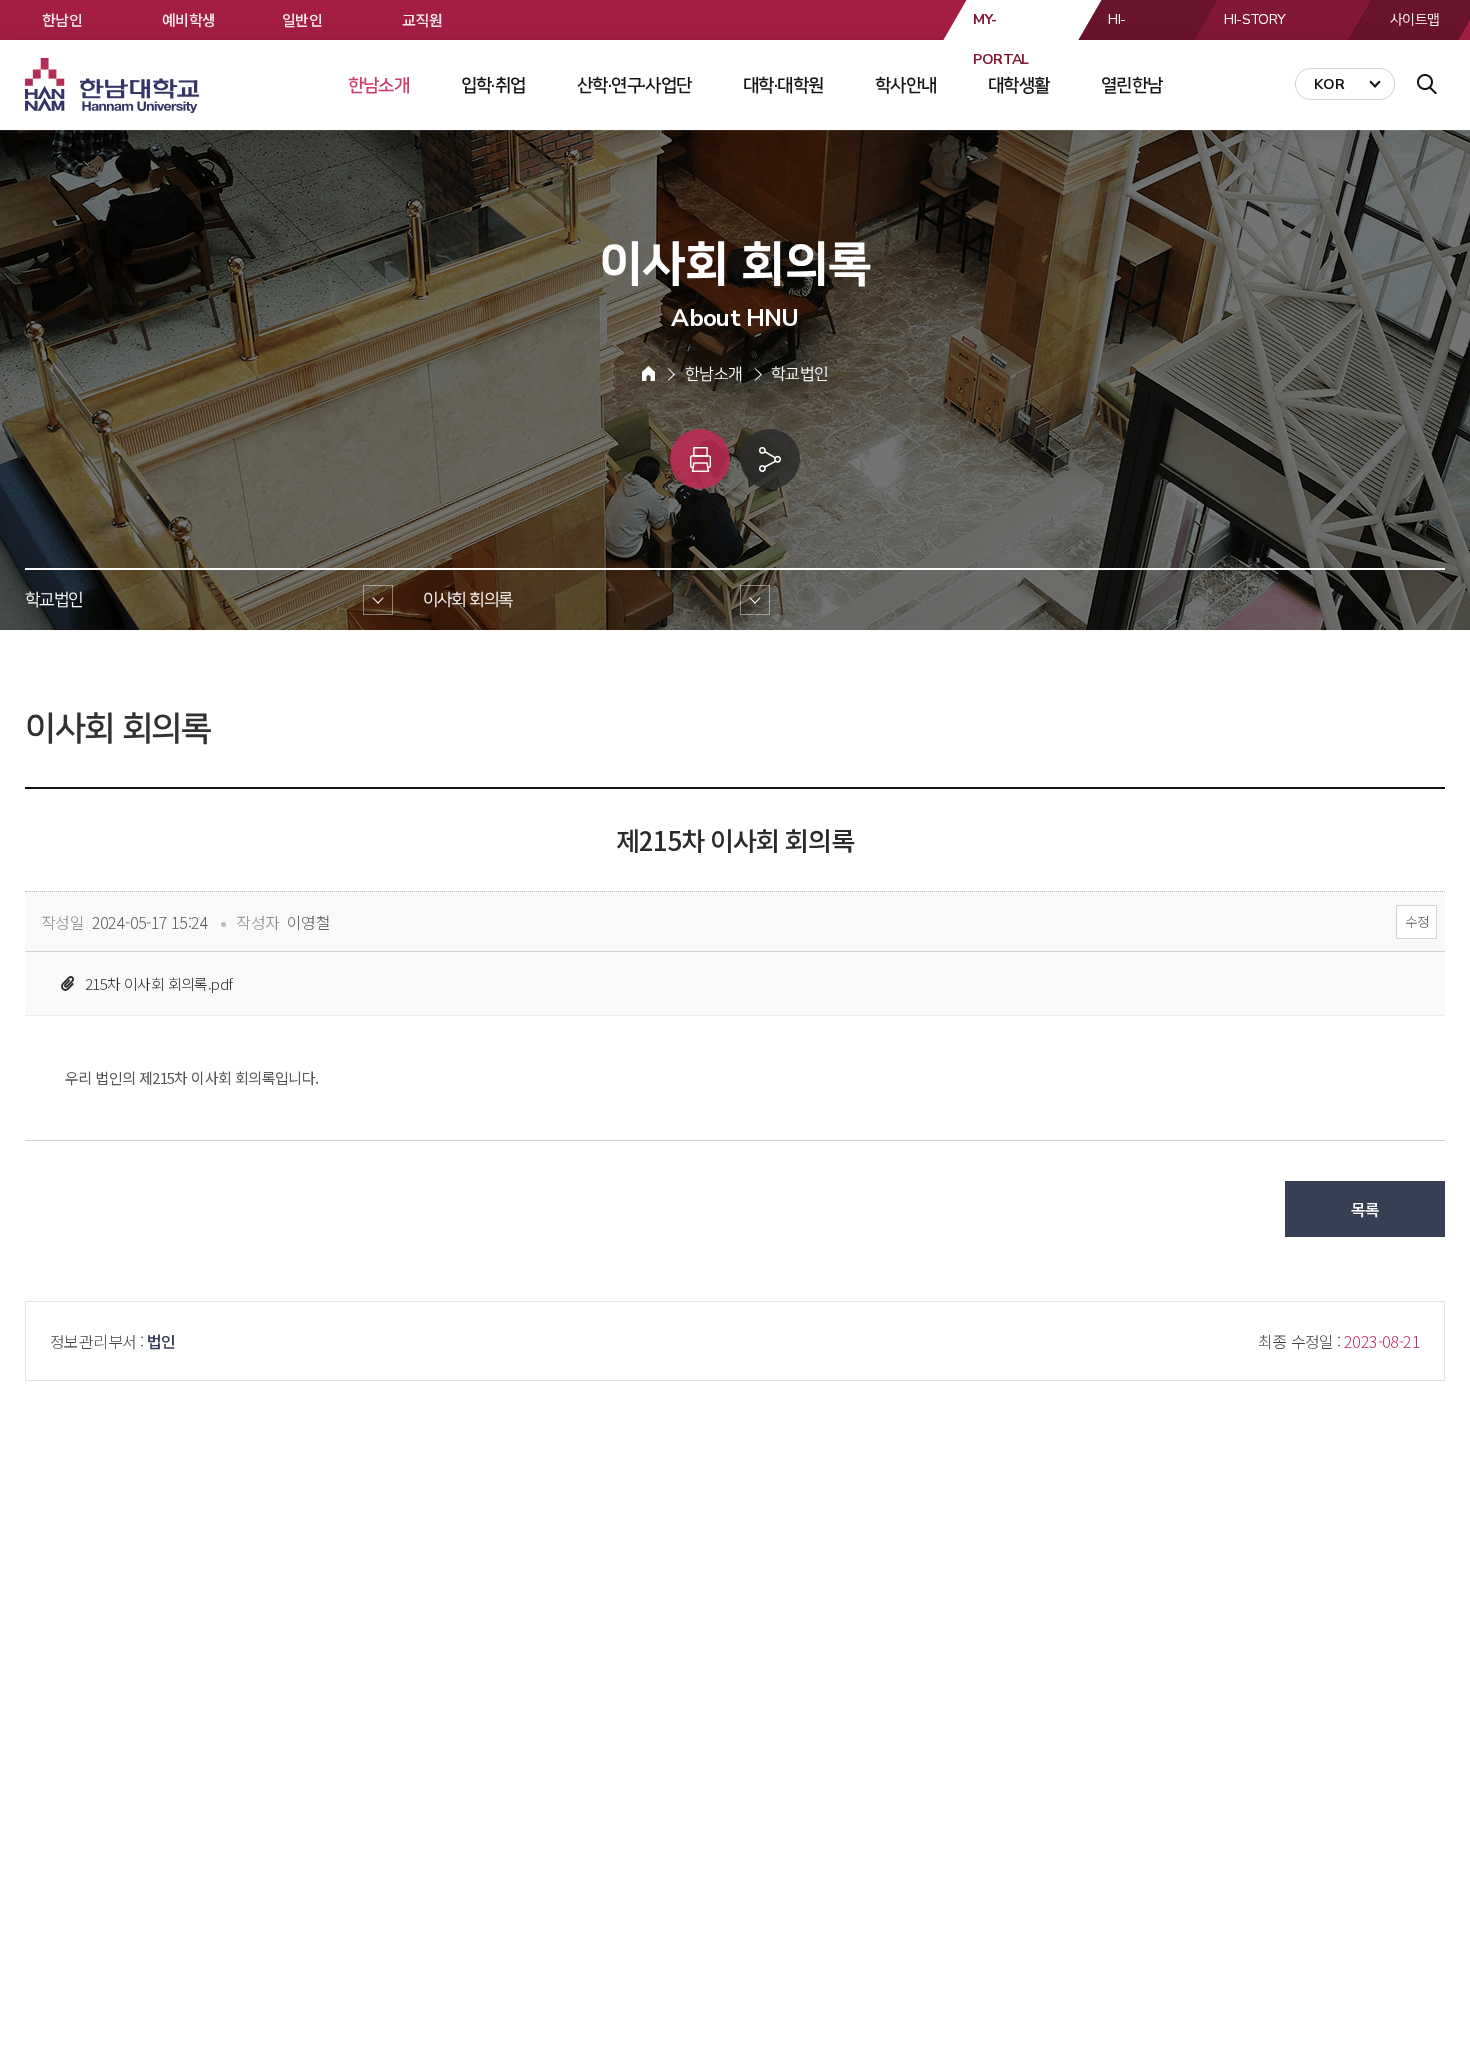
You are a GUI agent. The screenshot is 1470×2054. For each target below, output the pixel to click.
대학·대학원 (783, 85)
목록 (1365, 1209)
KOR (1329, 84)
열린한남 (1132, 85)
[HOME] (648, 374)
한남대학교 (114, 86)
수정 (1416, 921)
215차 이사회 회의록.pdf (158, 983)
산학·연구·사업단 (634, 85)
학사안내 (906, 85)
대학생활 (1019, 85)
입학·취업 (493, 85)
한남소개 (379, 85)
